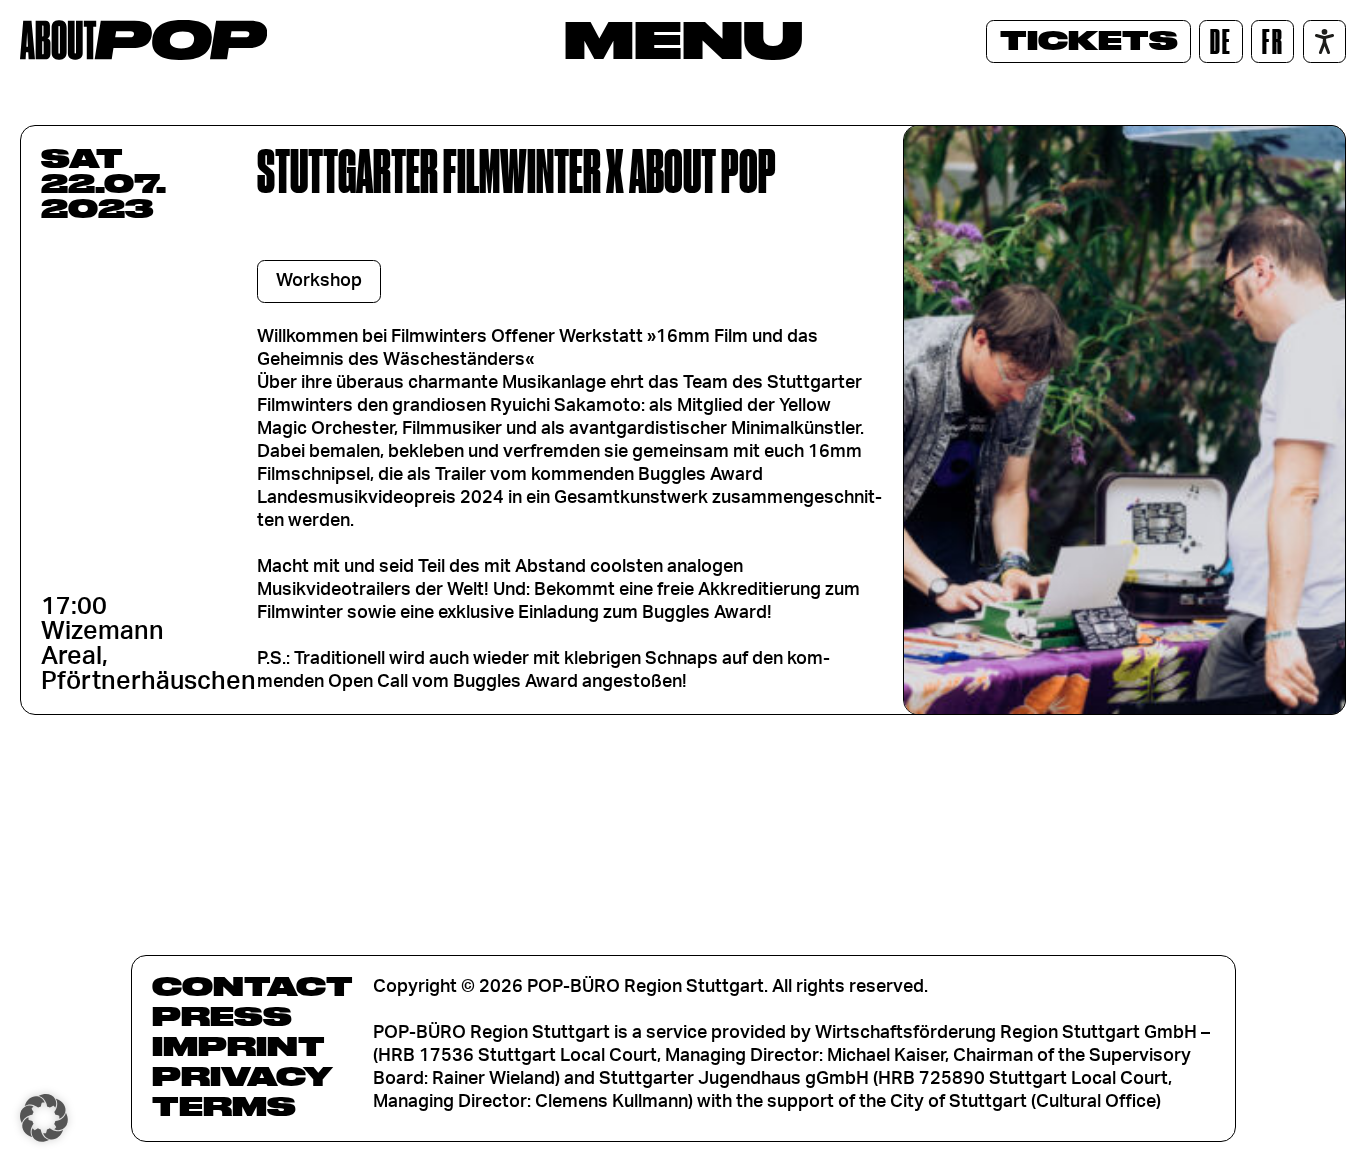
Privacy (242, 1076)
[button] (44, 1118)
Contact (252, 986)
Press (222, 1016)
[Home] (143, 40)
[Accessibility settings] (1324, 41)
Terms (224, 1106)
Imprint (238, 1046)
